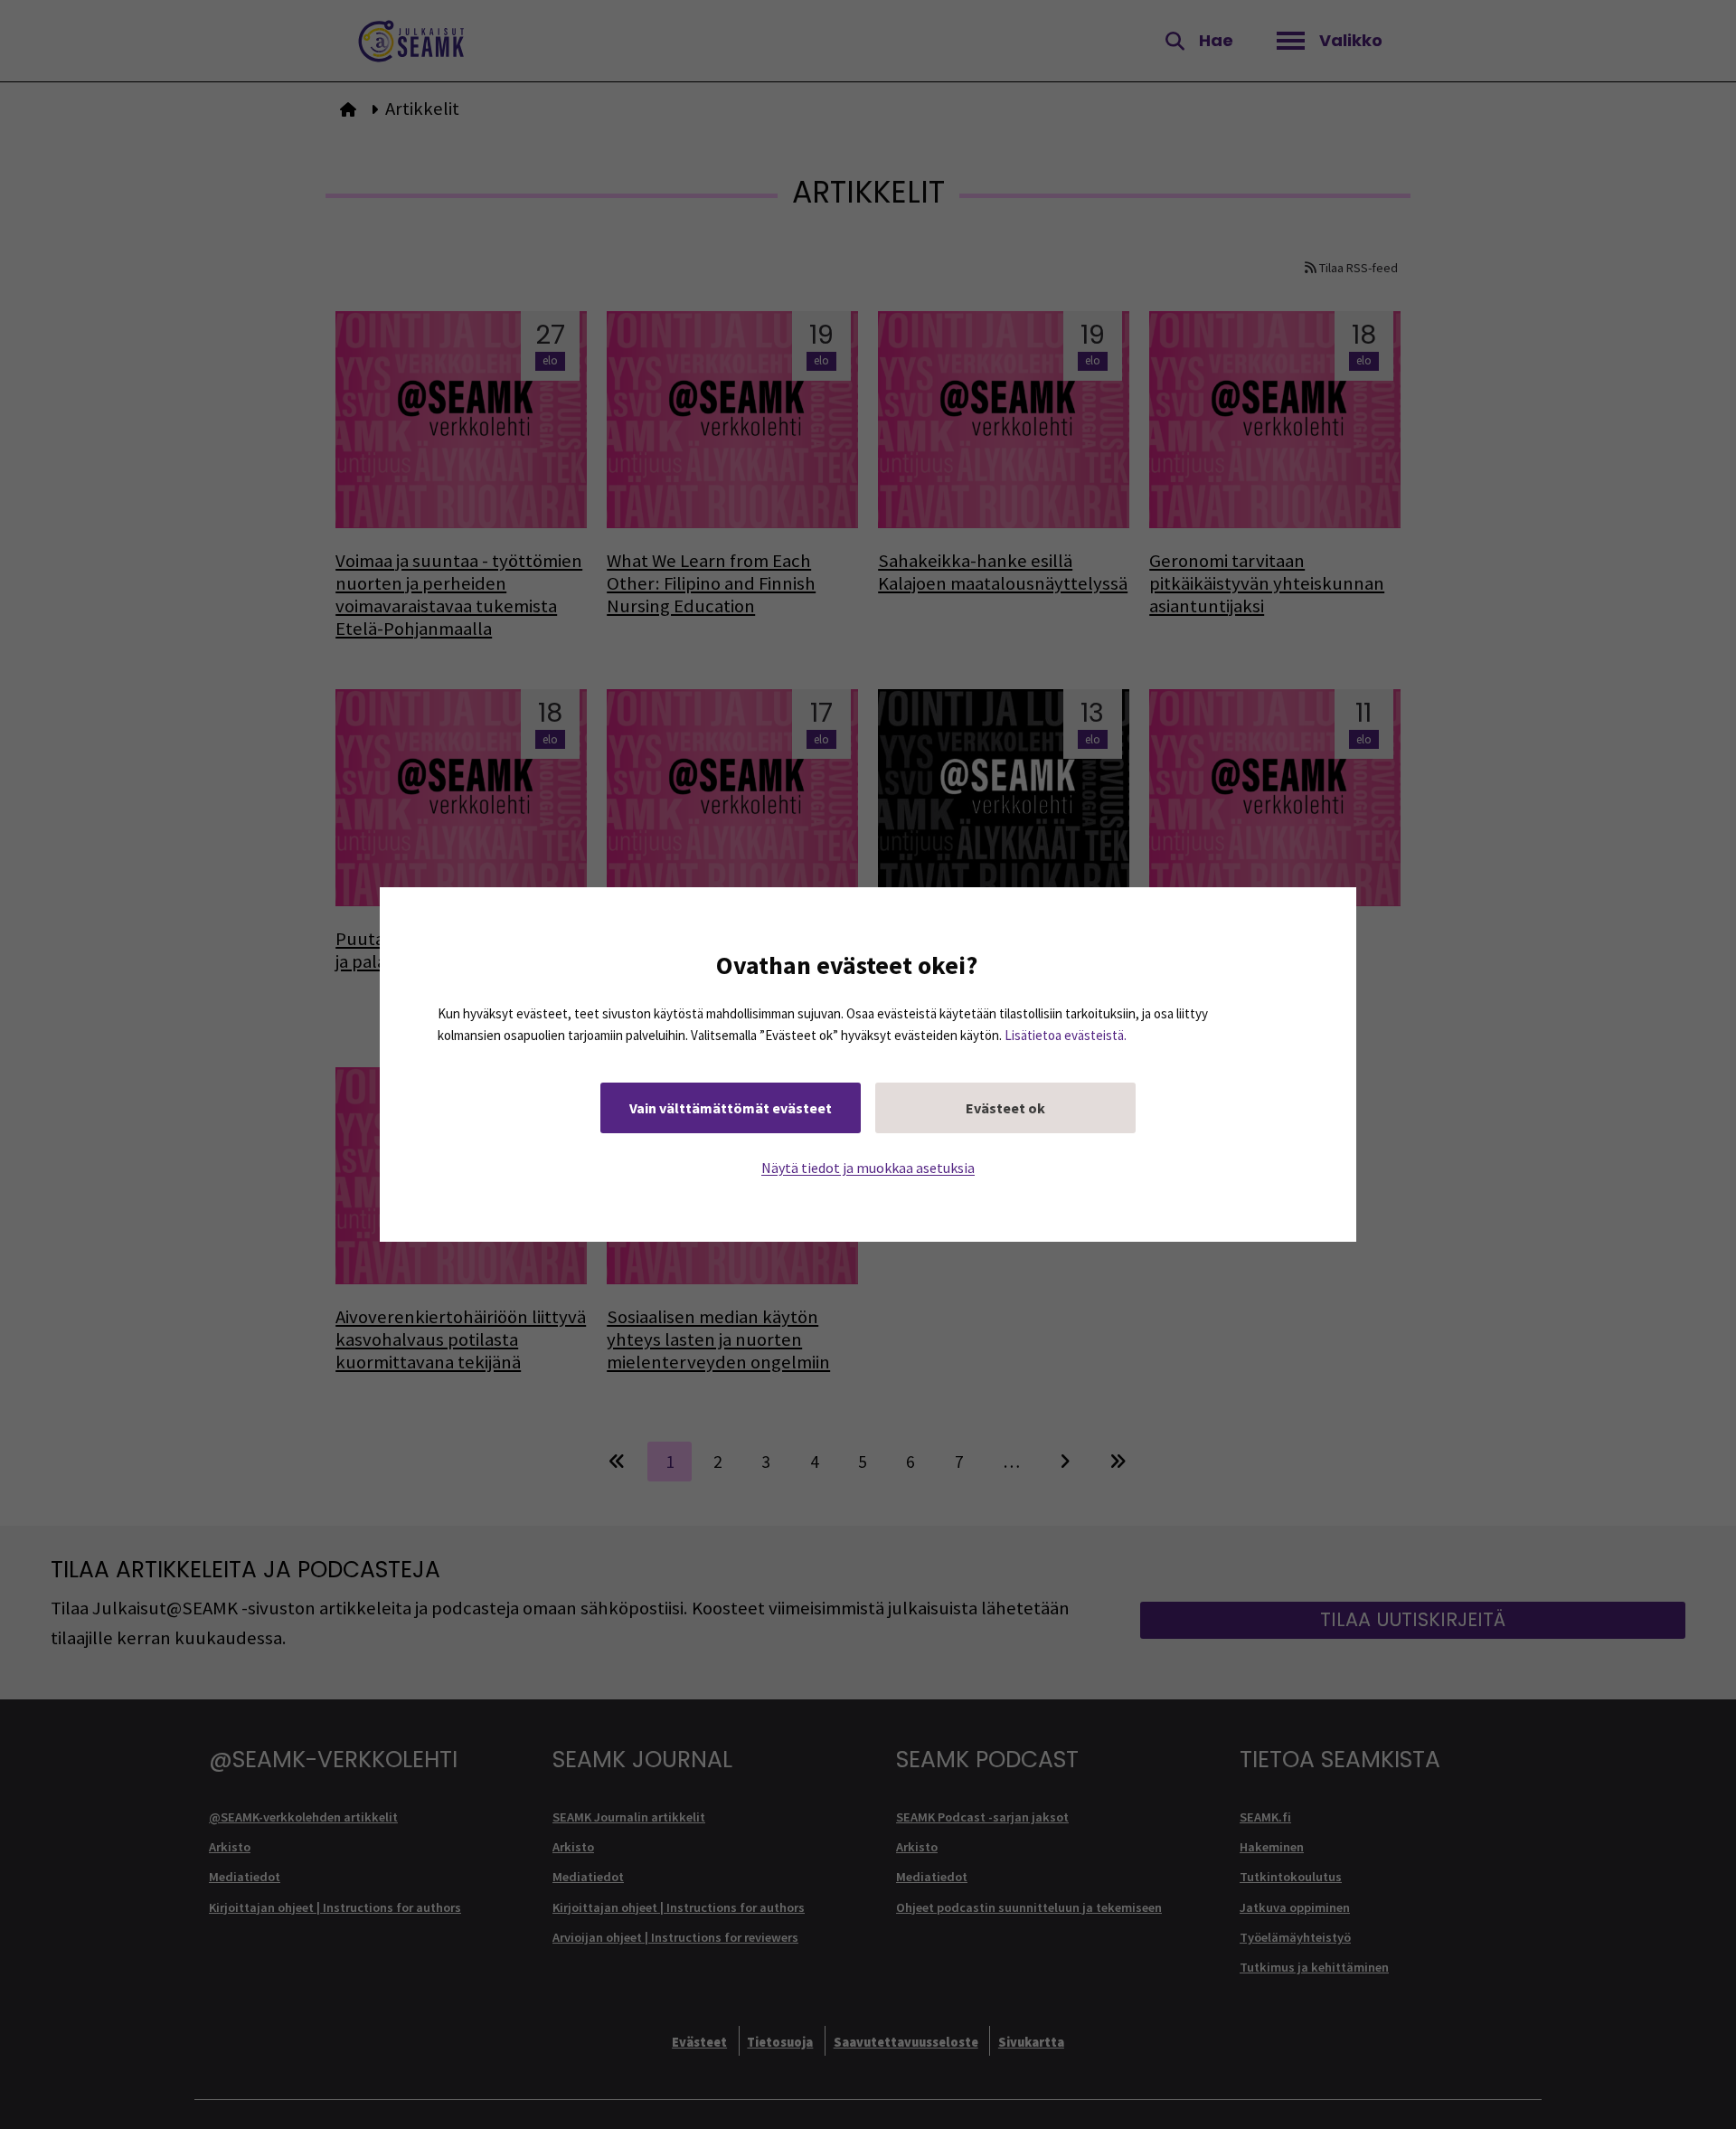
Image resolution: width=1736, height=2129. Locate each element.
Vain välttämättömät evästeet (731, 1108)
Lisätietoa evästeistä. (1066, 1035)
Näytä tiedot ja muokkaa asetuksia (868, 1168)
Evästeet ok (1005, 1108)
